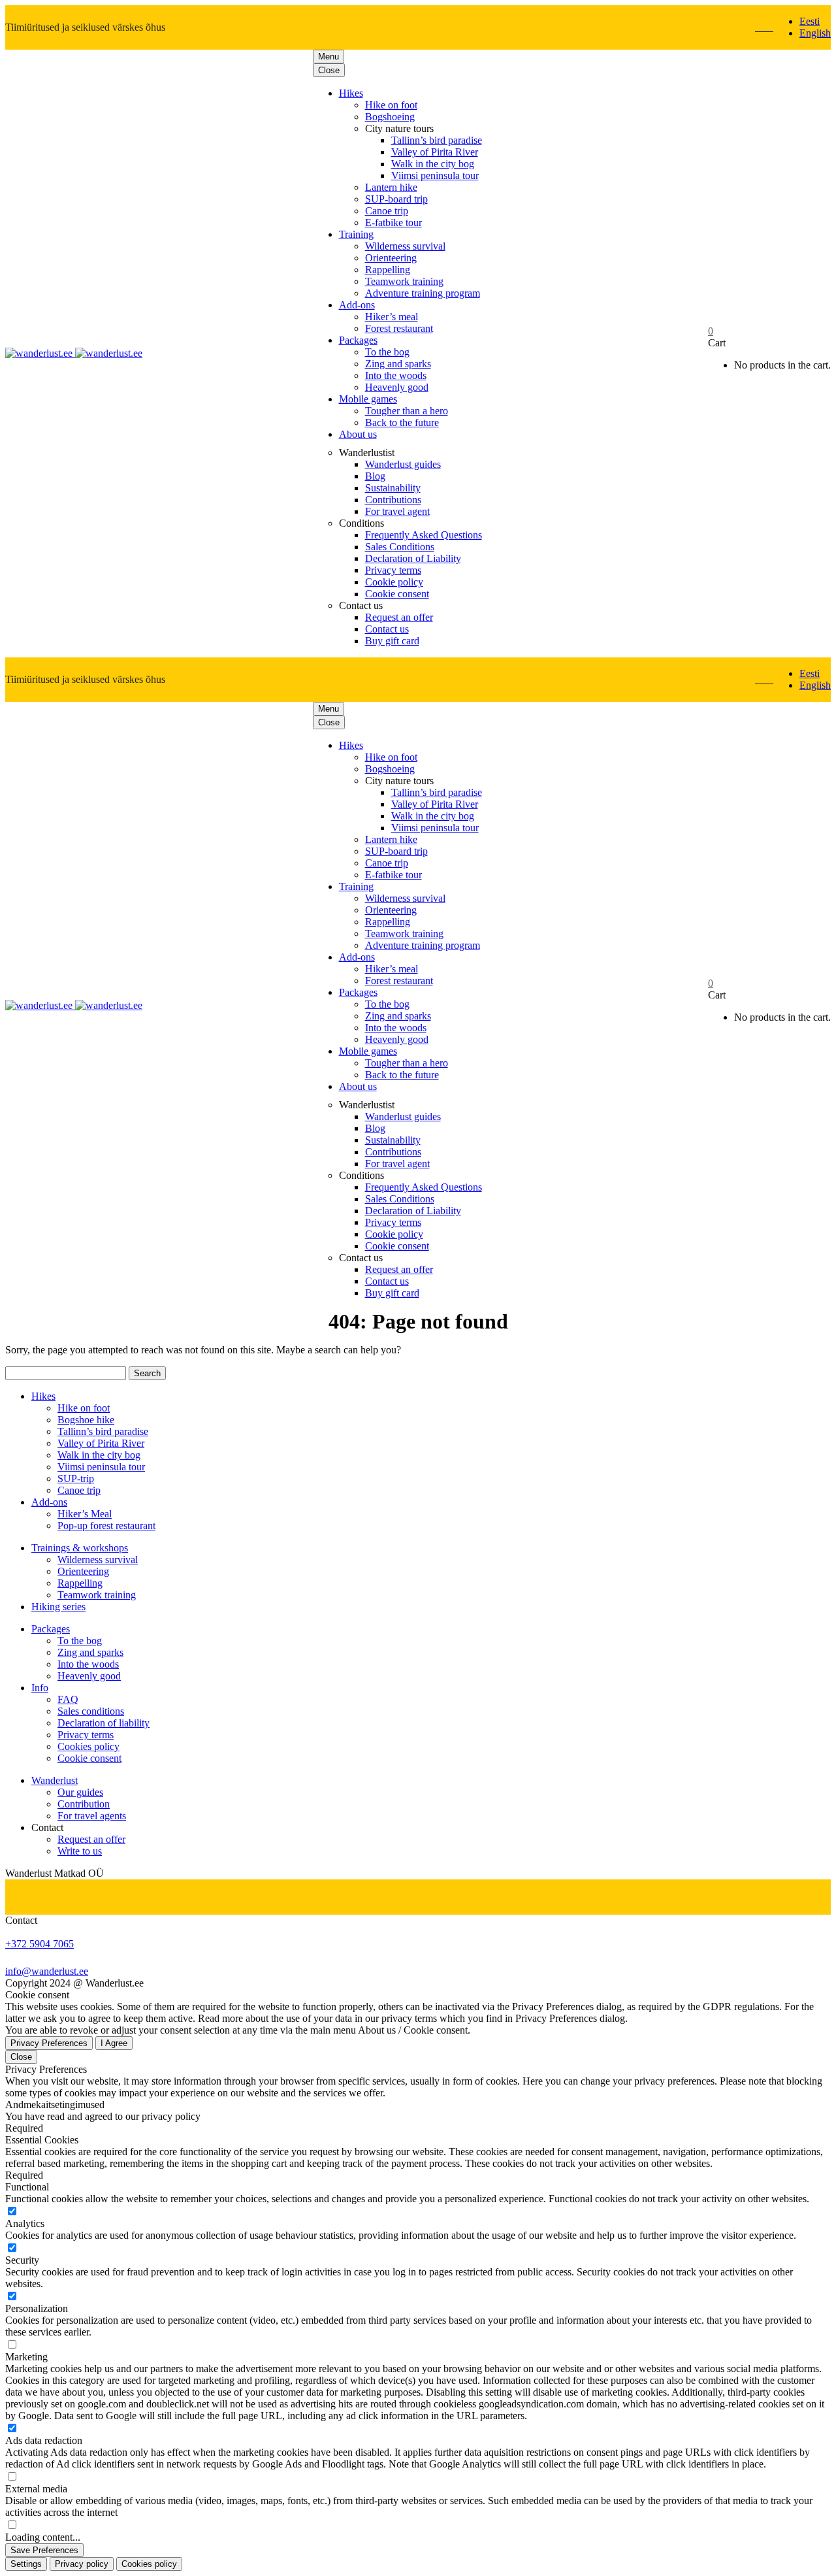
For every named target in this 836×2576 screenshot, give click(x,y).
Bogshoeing (390, 117)
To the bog (387, 352)
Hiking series (58, 1607)
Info (40, 1688)
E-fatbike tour (394, 223)
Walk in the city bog (433, 164)
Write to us (80, 1851)
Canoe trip (387, 211)
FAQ (68, 1699)
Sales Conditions (400, 547)
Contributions (393, 500)
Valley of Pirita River (435, 152)
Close (329, 70)
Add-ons (357, 305)
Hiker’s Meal (85, 1514)
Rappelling (388, 270)
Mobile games (368, 399)
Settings (26, 2564)
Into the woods (396, 375)
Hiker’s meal (392, 317)
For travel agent (397, 511)
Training (356, 234)
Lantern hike (391, 187)
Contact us (387, 629)
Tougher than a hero (407, 411)
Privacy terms (393, 570)
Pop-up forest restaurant (106, 1526)
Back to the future (402, 422)
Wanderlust (55, 1780)
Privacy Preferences (49, 2043)
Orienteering (391, 258)
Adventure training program (423, 293)
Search (147, 1373)
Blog (375, 476)
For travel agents (92, 1816)
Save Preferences (44, 2550)
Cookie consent (397, 594)
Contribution (84, 1804)
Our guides (80, 1792)
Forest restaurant (399, 328)
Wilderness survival (405, 246)
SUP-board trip (396, 199)
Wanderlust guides (403, 464)
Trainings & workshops (80, 1548)
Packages (358, 340)
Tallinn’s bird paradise (437, 140)
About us (358, 434)
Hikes (351, 93)
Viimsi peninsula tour (435, 175)
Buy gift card (392, 641)
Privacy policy (82, 2564)
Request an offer (399, 617)
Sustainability (393, 488)
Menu (329, 57)
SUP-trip (76, 1478)
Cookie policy (394, 582)
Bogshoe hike (86, 1420)
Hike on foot (391, 105)
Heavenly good (397, 387)
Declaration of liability (104, 1723)
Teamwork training (404, 281)
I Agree (114, 2043)
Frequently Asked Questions (424, 535)
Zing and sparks (398, 364)
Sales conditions (91, 1711)
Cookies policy (88, 1746)
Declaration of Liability (413, 558)
